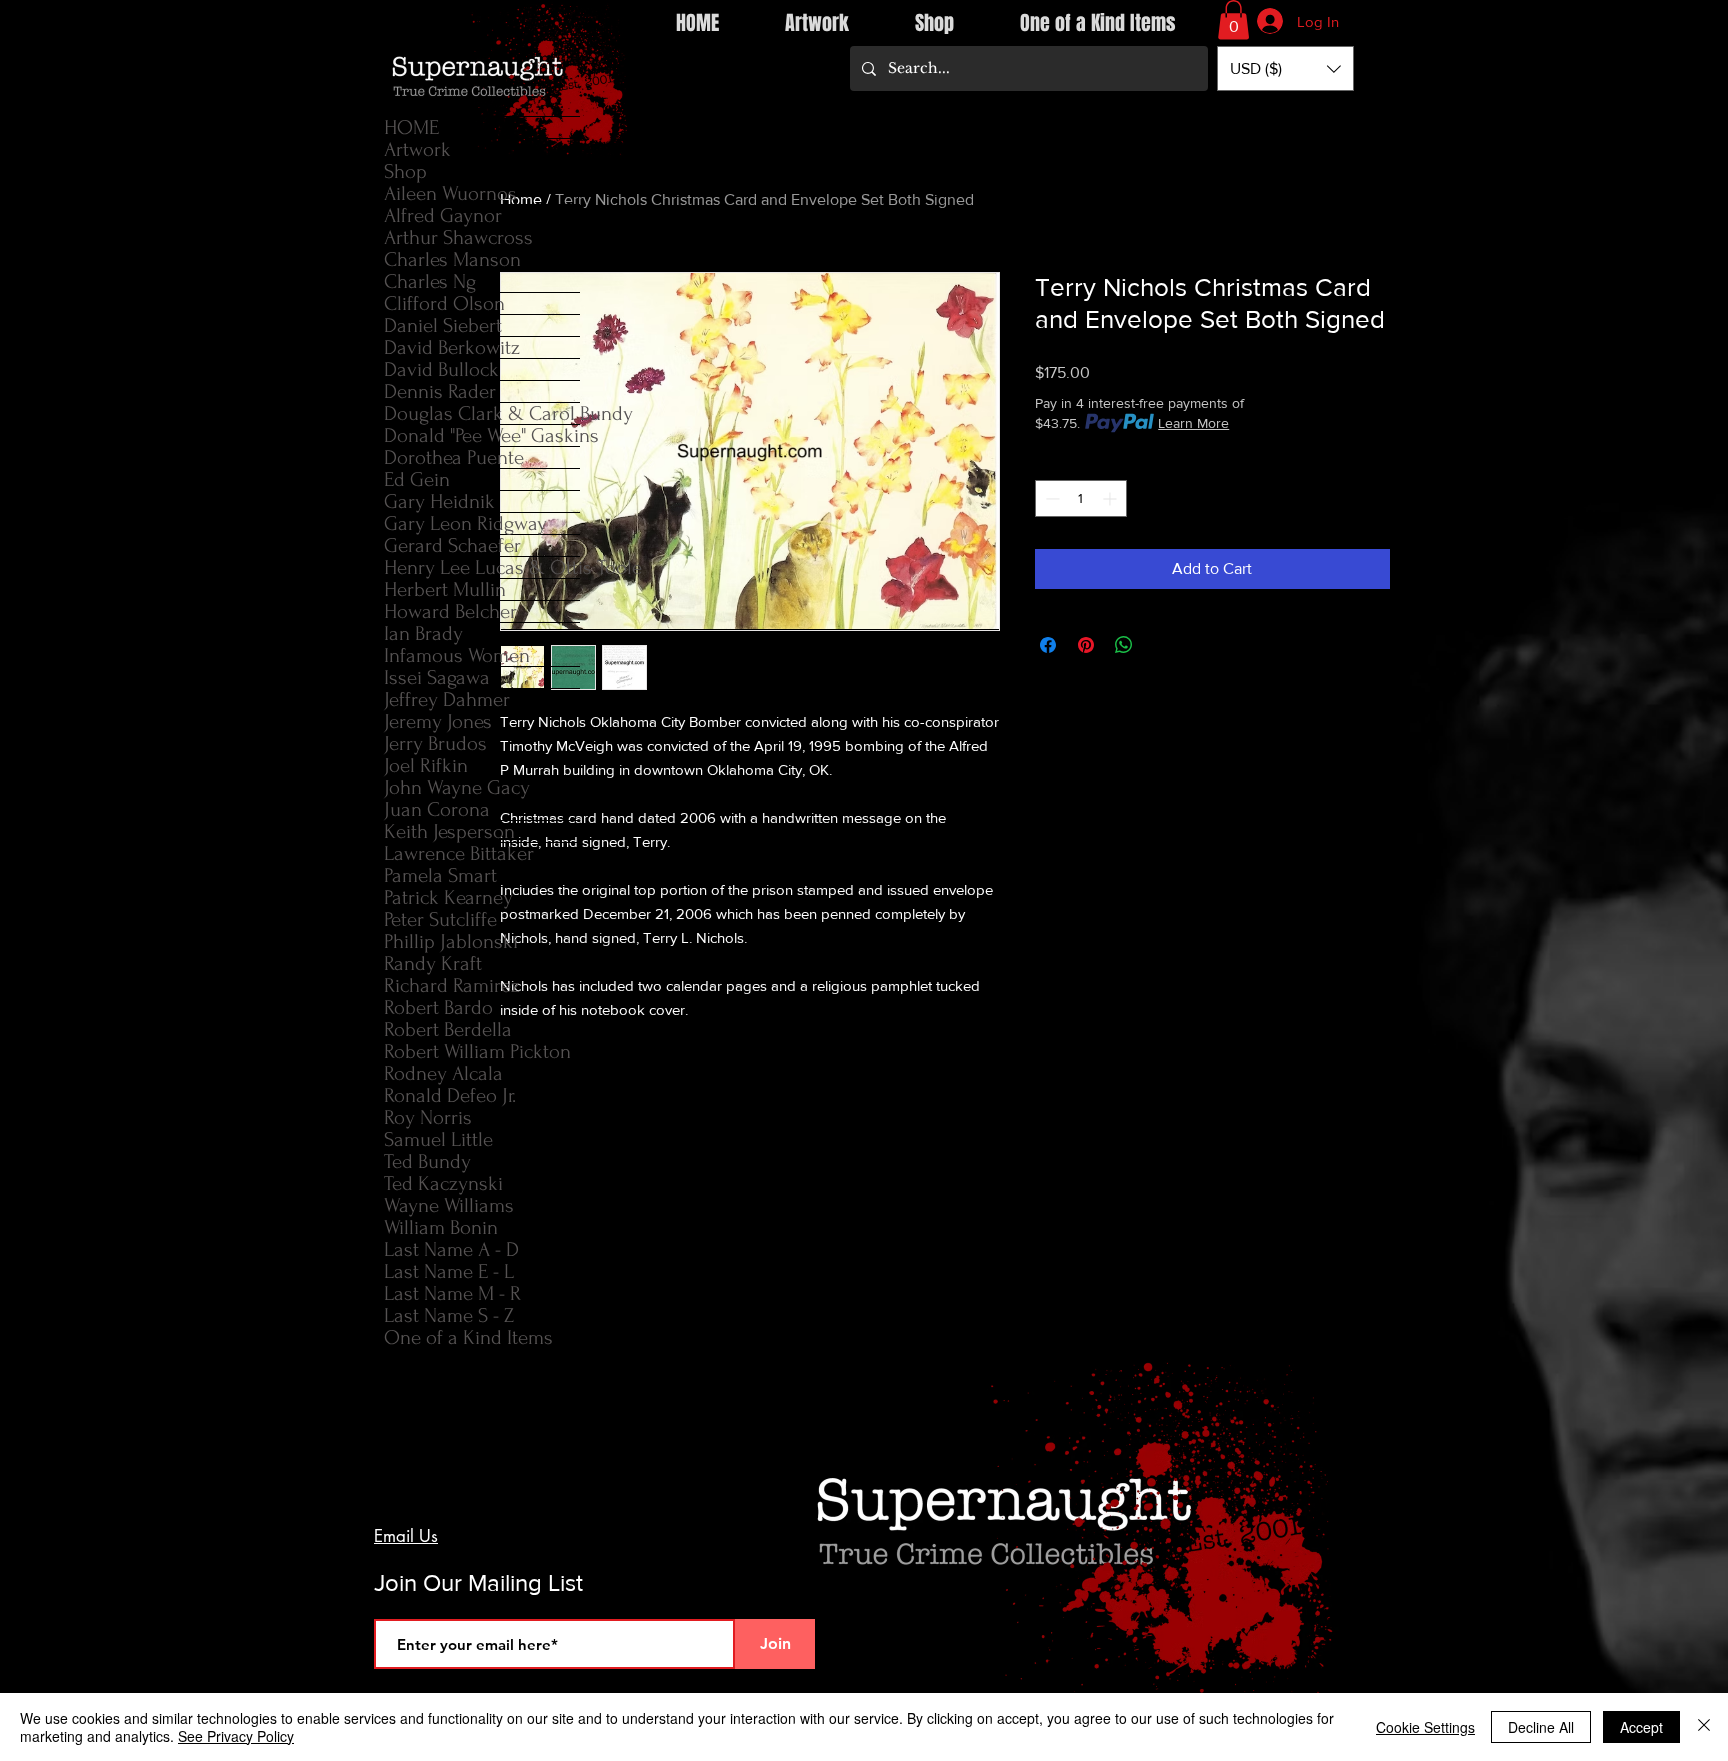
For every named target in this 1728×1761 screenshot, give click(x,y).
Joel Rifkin (426, 765)
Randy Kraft (433, 963)
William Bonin (441, 1227)
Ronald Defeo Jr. (450, 1095)
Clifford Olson (444, 303)
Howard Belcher (450, 611)
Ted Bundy (427, 1161)
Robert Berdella (448, 1029)
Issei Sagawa (437, 677)
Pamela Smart (440, 875)
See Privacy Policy (236, 1736)
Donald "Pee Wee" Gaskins (482, 435)
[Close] (1704, 1727)
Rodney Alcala (443, 1073)
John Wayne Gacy (457, 787)
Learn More (1193, 423)
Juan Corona (437, 809)
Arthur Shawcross (458, 237)
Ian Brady (423, 633)
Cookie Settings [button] (1425, 1727)
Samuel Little (438, 1139)
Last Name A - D (451, 1249)
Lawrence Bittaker (459, 853)
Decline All (1541, 1727)
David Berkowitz (452, 347)
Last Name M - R (452, 1293)
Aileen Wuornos (450, 193)
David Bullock (441, 369)
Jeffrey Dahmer (447, 699)
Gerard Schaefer (452, 545)
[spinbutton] (1081, 498)
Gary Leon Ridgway (465, 523)
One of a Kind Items (468, 1337)
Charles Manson (452, 259)
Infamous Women (457, 655)
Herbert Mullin (445, 589)
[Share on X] (1162, 645)
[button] (1233, 19)
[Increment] (1111, 498)
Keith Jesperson (449, 831)
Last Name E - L (449, 1271)
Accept (1641, 1727)
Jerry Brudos (435, 743)
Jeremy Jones (438, 721)
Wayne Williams (449, 1205)
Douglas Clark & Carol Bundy (482, 413)
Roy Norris (428, 1117)
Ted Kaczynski (443, 1183)
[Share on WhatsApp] (1124, 645)
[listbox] (1285, 68)
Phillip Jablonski (451, 941)
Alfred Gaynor (443, 215)
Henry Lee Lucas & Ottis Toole (482, 567)
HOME (411, 127)
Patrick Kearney (448, 897)
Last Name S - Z (449, 1315)
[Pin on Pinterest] (1086, 645)
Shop (405, 171)
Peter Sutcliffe (440, 919)
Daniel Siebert (443, 325)
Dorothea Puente (454, 457)
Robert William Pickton (477, 1051)
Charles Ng (430, 281)
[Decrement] (1050, 498)
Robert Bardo (438, 1007)
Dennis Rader (440, 391)
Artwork (417, 149)
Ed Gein (417, 479)
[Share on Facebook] (1048, 645)
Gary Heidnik (439, 501)
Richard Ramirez (452, 985)
